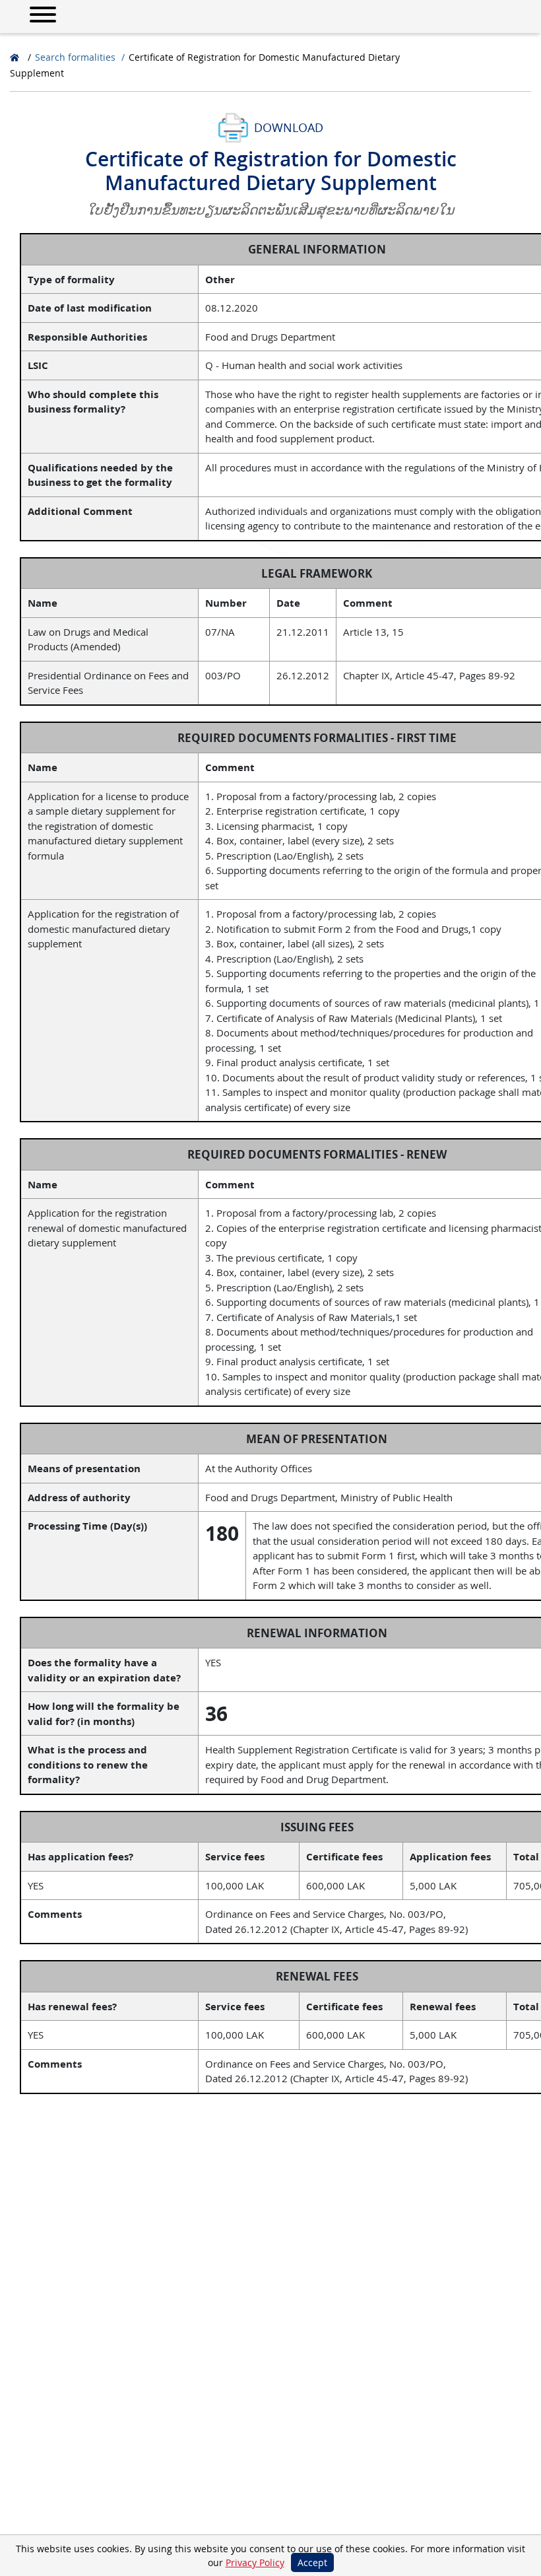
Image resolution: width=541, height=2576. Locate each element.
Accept (312, 2562)
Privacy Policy (255, 2562)
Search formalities (75, 57)
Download (289, 127)
